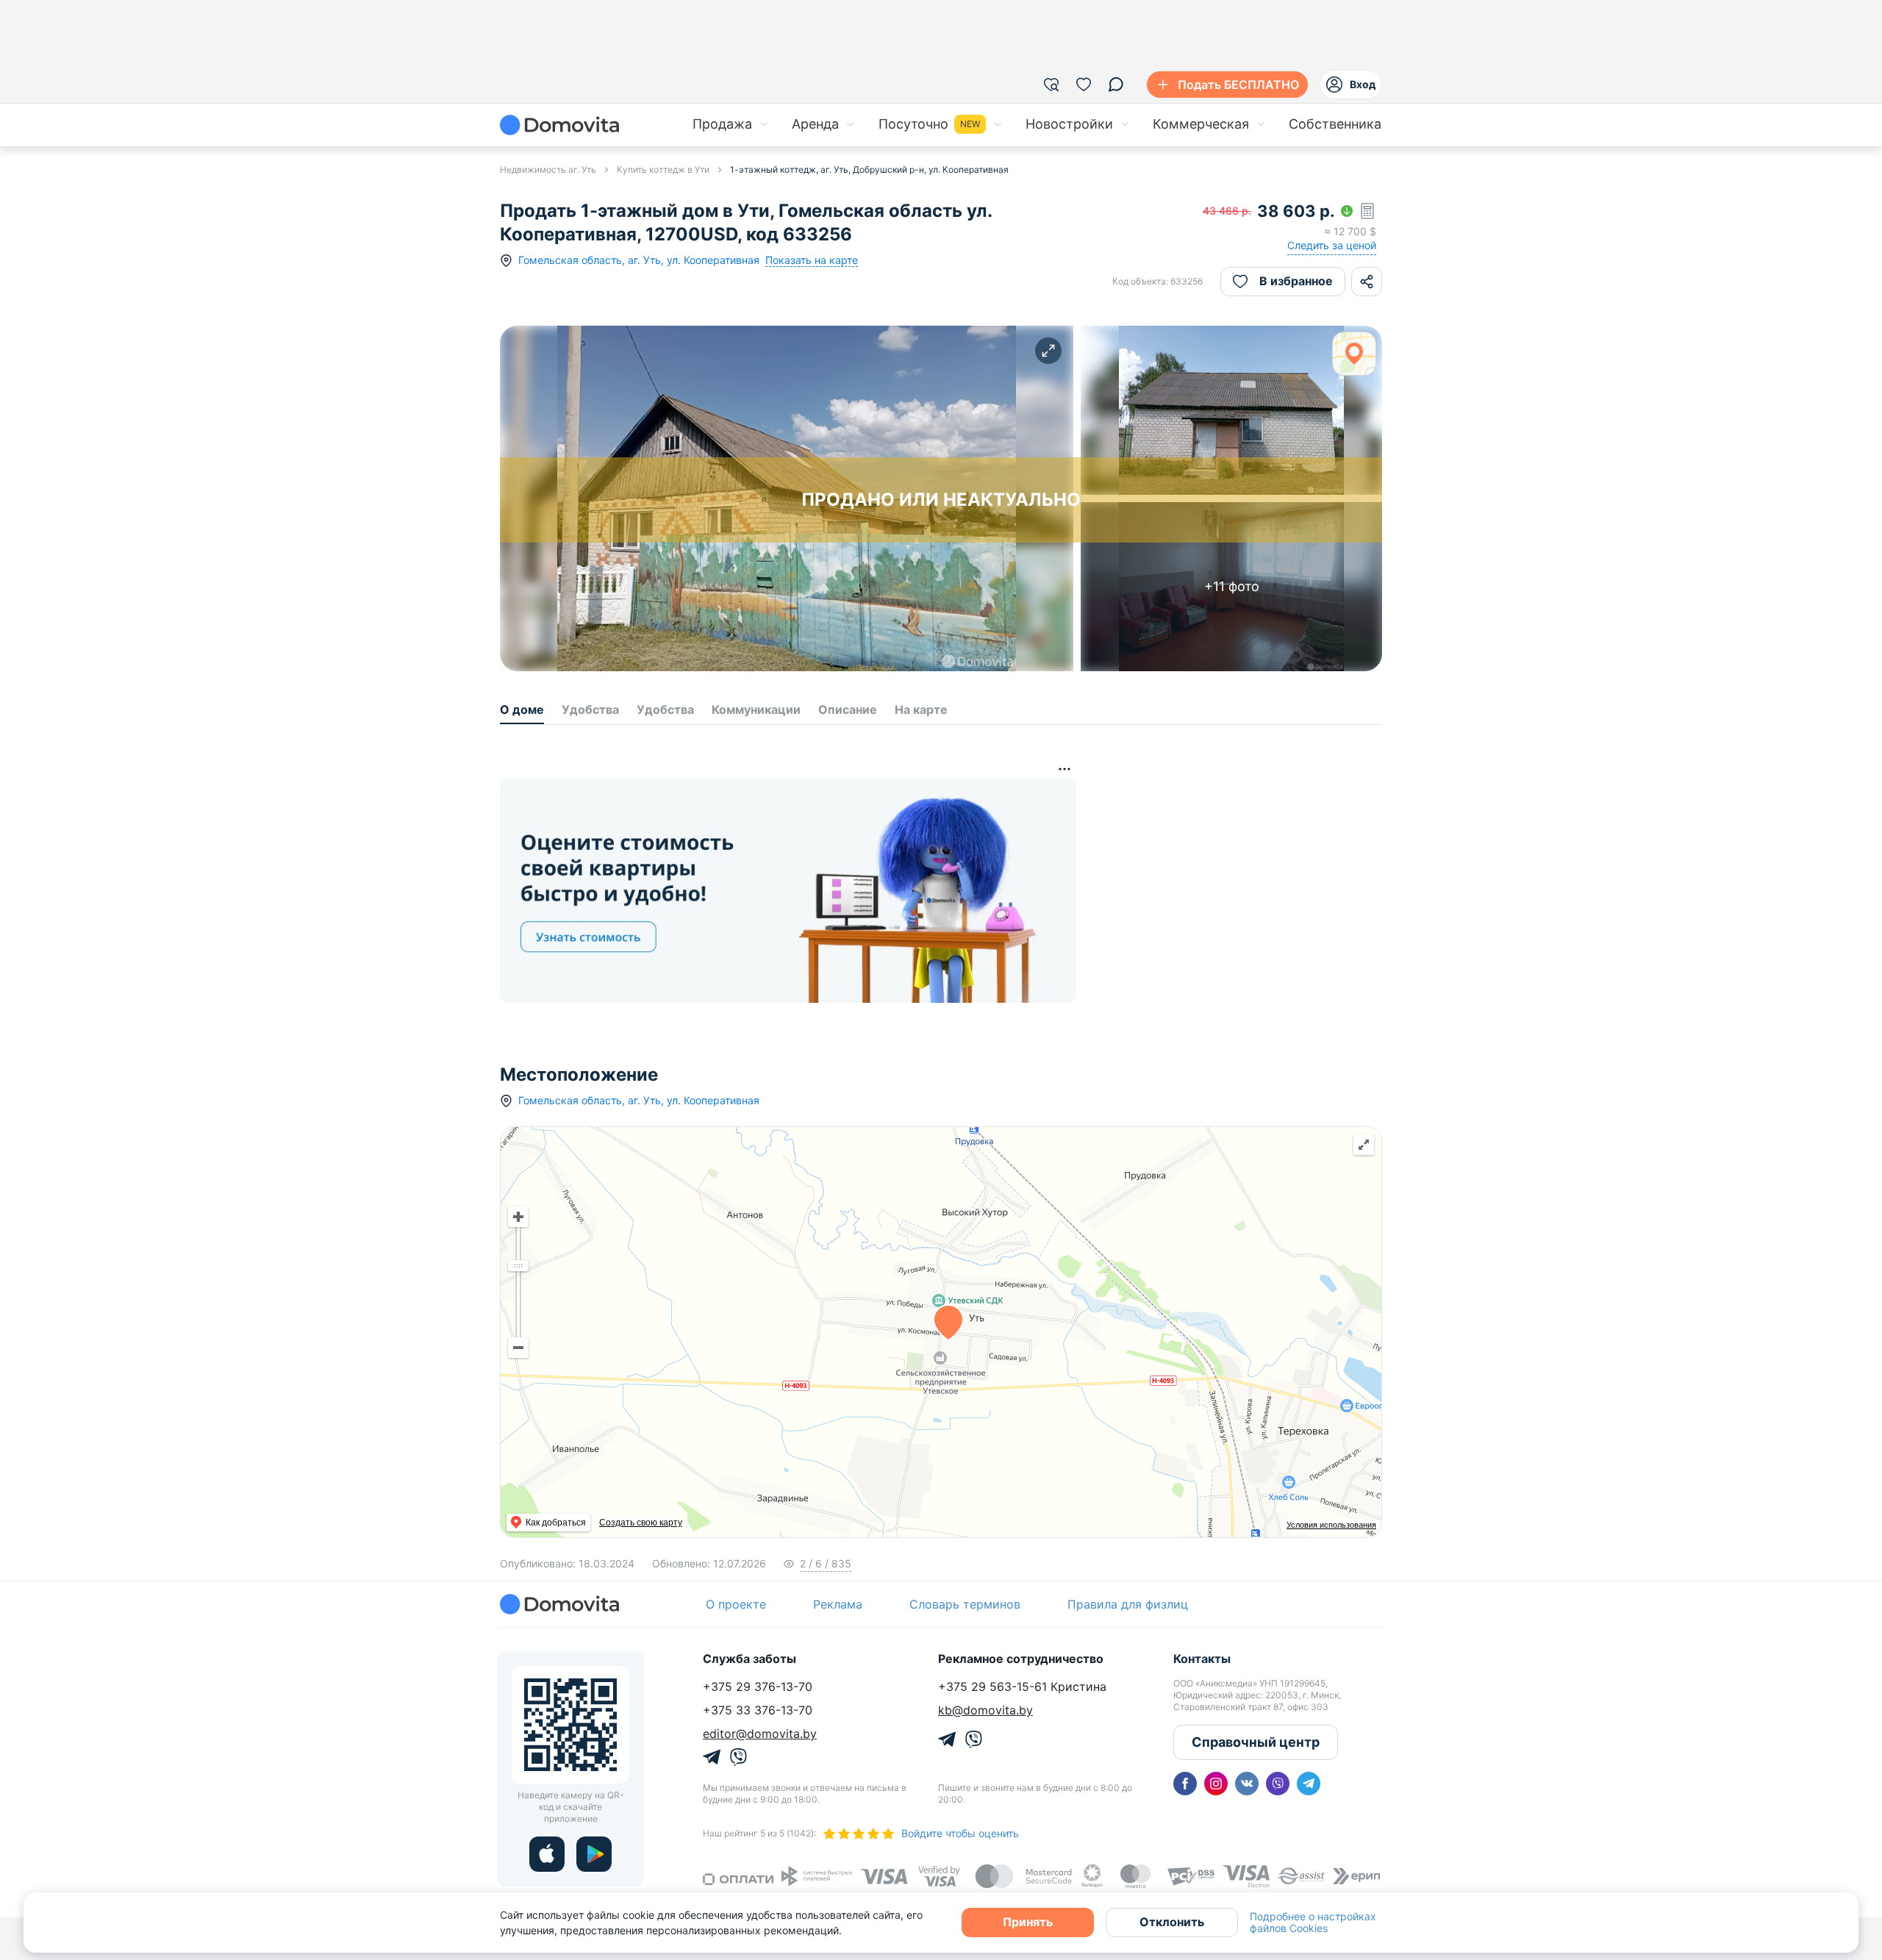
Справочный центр (1256, 1742)
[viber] (1278, 1784)
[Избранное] (1084, 85)
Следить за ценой (1332, 245)
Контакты (1202, 1659)
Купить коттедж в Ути (663, 169)
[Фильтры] (1051, 85)
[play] (594, 1854)
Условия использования (1331, 1525)
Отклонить (1172, 1922)
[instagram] (1216, 1784)
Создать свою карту (641, 1523)
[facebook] (1185, 1784)
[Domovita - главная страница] (559, 125)
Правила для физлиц (1128, 1604)
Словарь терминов (965, 1604)
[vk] (1247, 1784)
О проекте (736, 1604)
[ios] (547, 1854)
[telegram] (1309, 1784)
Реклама (838, 1604)
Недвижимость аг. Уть (548, 169)
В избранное (1296, 281)
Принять (1028, 1922)
